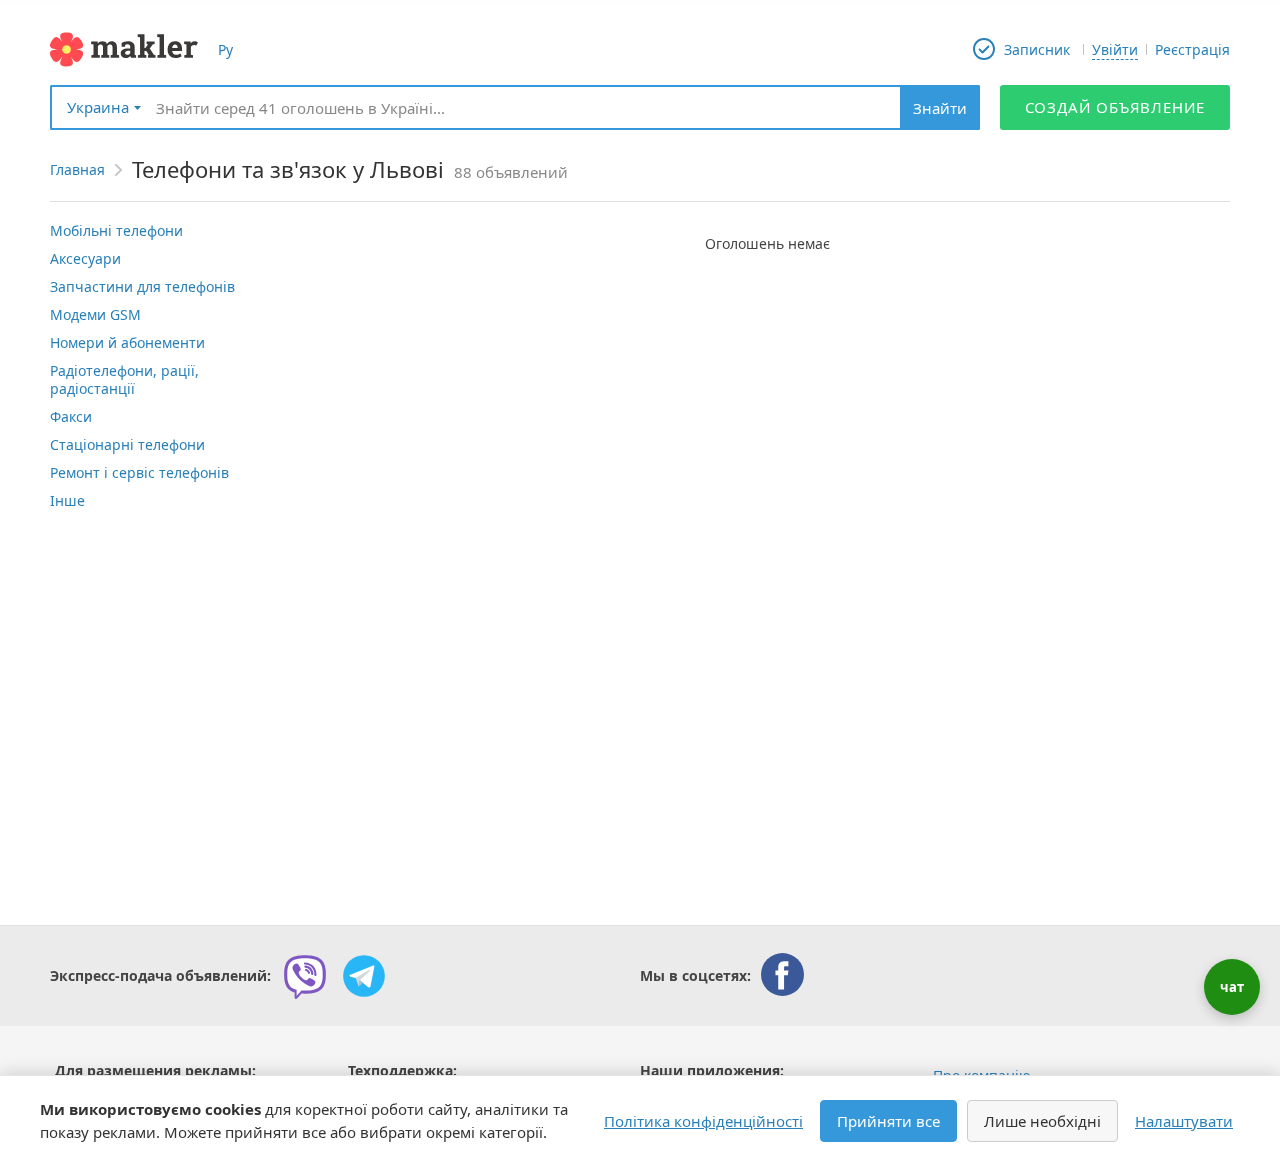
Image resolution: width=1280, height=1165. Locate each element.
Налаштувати (1184, 1121)
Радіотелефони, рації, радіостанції (124, 379)
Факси (71, 416)
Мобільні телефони (116, 230)
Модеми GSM (95, 314)
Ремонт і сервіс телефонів (139, 472)
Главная (77, 169)
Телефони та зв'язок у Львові (288, 169)
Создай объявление (1115, 107)
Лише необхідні (1042, 1121)
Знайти (940, 108)
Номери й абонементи (127, 342)
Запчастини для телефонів (142, 286)
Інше (67, 500)
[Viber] (305, 976)
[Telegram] (364, 976)
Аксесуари (85, 258)
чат (1232, 987)
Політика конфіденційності (703, 1121)
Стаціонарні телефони (127, 444)
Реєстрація (1192, 49)
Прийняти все (888, 1121)
